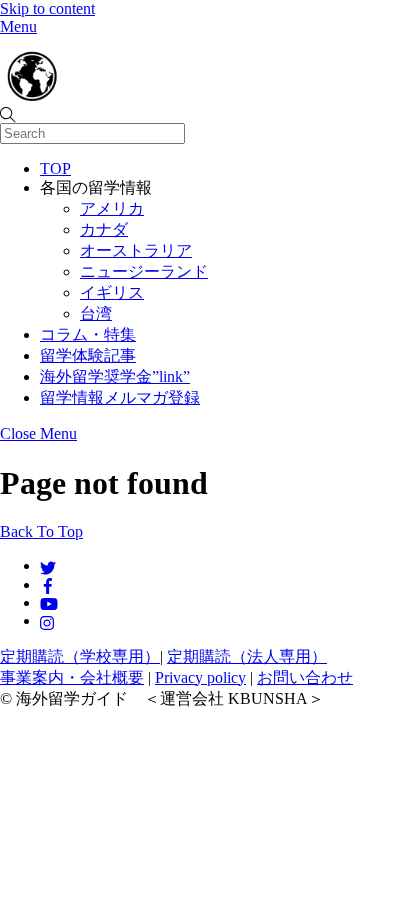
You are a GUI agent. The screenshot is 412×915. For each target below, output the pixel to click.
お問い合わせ (305, 677)
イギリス (112, 292)
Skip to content (47, 8)
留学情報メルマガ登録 (120, 397)
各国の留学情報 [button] (96, 187)
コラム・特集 (88, 334)
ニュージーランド (144, 271)
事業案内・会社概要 (72, 677)
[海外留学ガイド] (100, 95)
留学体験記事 (88, 355)
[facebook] (48, 584)
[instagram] (48, 620)
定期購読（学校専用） (80, 656)
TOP (55, 168)
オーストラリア (136, 250)
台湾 (96, 313)
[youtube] (49, 602)
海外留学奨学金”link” (115, 376)
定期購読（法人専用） (247, 656)
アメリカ (112, 208)
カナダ (104, 229)
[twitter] (48, 565)
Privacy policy (200, 677)
